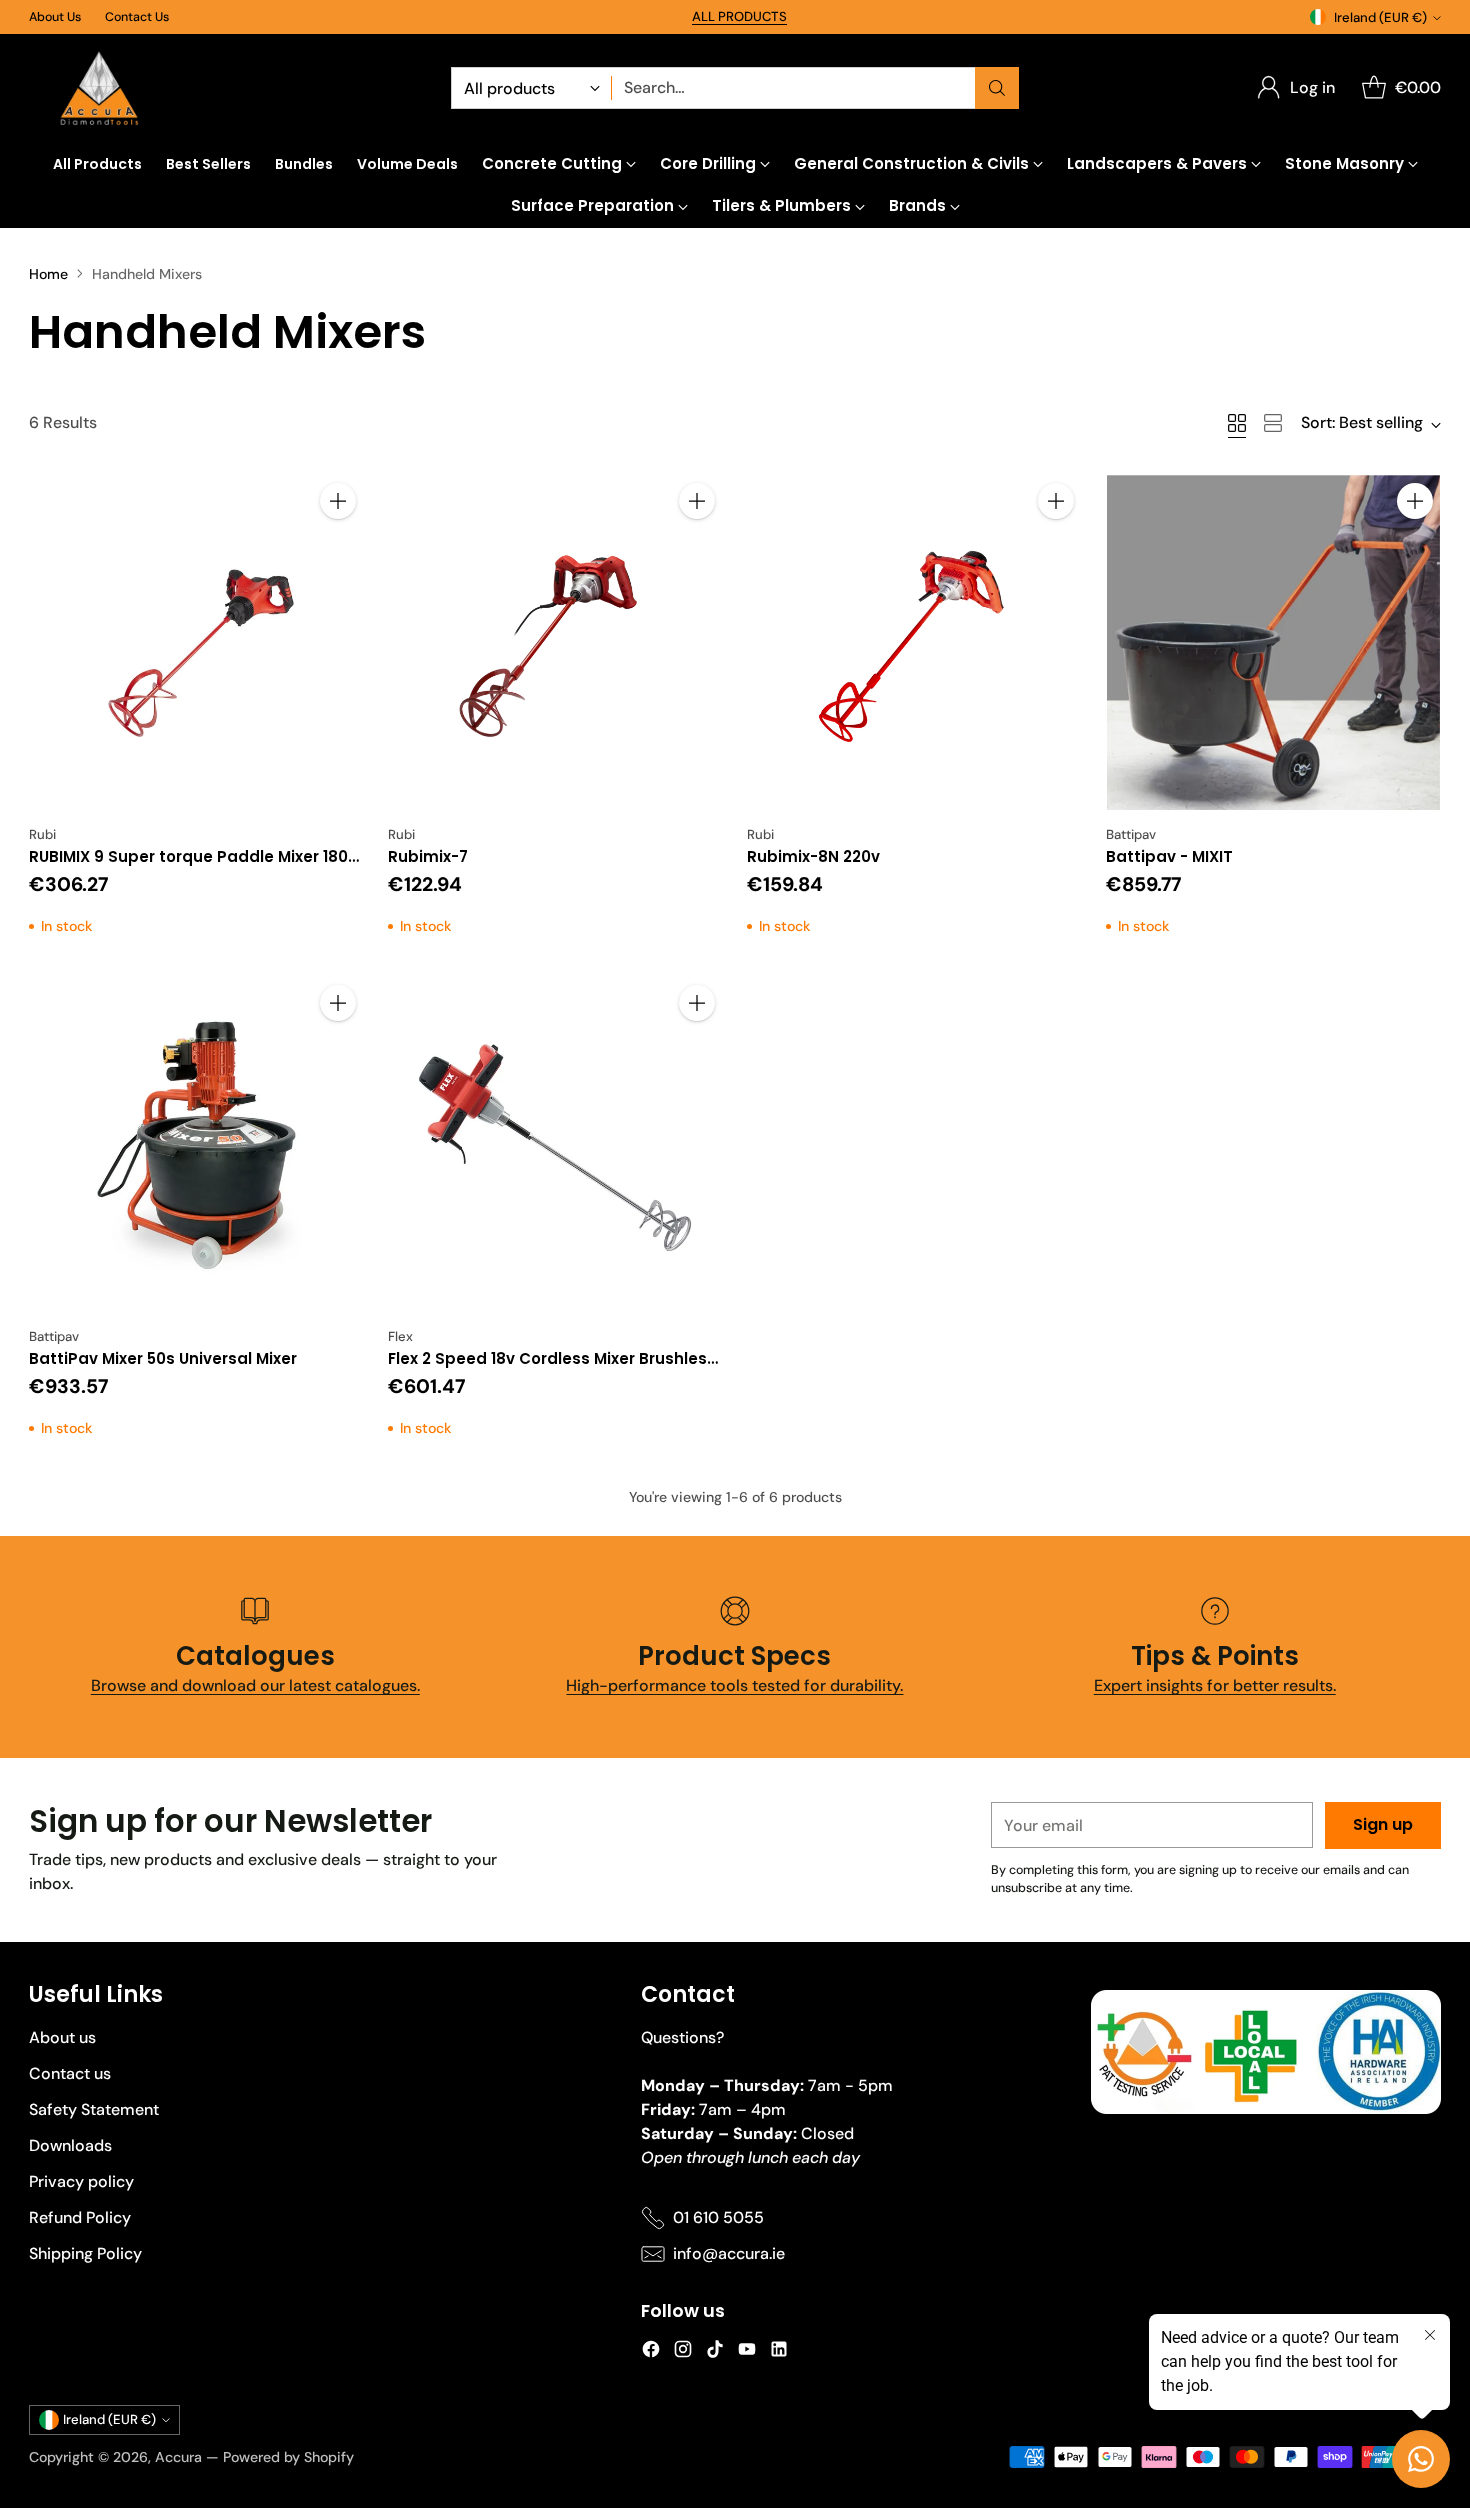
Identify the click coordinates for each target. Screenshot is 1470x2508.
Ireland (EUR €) (1380, 17)
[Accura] (99, 88)
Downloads (70, 2145)
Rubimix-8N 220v (813, 856)
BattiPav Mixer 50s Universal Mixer (163, 1358)
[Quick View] (338, 545)
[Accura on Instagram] (683, 2352)
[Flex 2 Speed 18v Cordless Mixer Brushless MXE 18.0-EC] (555, 1144)
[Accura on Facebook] (651, 2352)
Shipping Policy (85, 2253)
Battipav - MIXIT (1169, 856)
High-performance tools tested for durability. (734, 1685)
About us (62, 2037)
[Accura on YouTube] (747, 2352)
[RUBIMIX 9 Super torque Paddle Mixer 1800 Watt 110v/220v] (196, 642)
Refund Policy (80, 2217)
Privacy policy (81, 2181)
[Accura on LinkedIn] (779, 2352)
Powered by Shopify (288, 2457)
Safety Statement (94, 2109)
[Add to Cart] (338, 501)
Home (48, 274)
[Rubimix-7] (555, 642)
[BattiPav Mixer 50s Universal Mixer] (196, 1144)
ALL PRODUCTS (739, 16)
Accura (178, 2457)
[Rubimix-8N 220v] (914, 642)
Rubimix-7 (428, 856)
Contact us (70, 2073)
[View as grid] (1237, 423)
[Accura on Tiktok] (715, 2352)
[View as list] (1273, 423)
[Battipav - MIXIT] (1273, 642)
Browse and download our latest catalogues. (255, 1685)
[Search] (997, 88)
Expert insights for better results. (1215, 1685)
